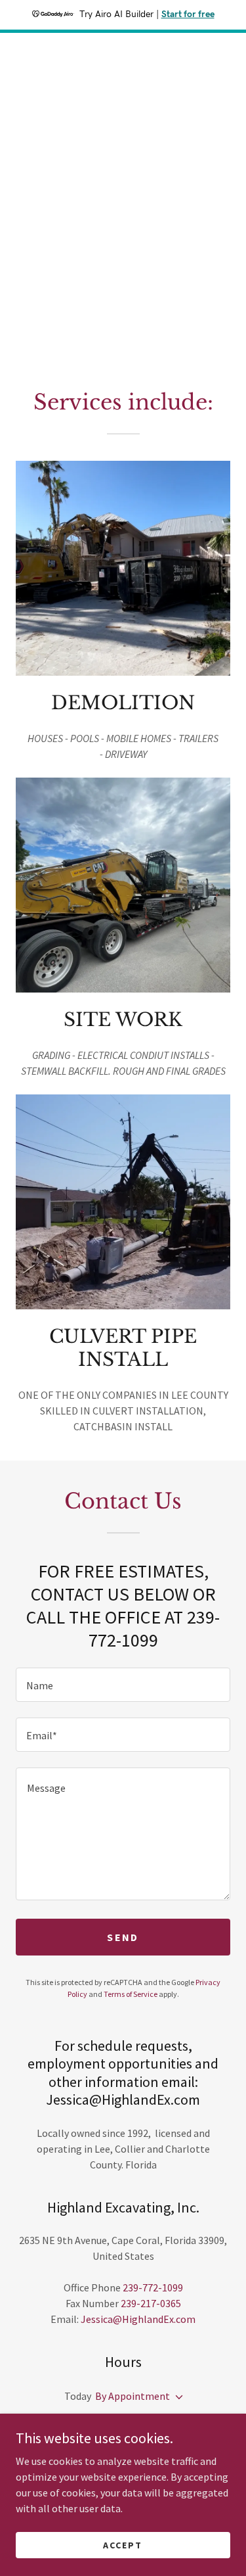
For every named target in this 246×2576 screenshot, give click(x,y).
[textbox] (123, 1685)
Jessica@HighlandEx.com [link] (138, 2319)
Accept (123, 2544)
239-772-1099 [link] (153, 2287)
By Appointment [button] (133, 2396)
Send (123, 1937)
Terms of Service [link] (131, 1994)
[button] (176, 2397)
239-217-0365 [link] (151, 2303)
